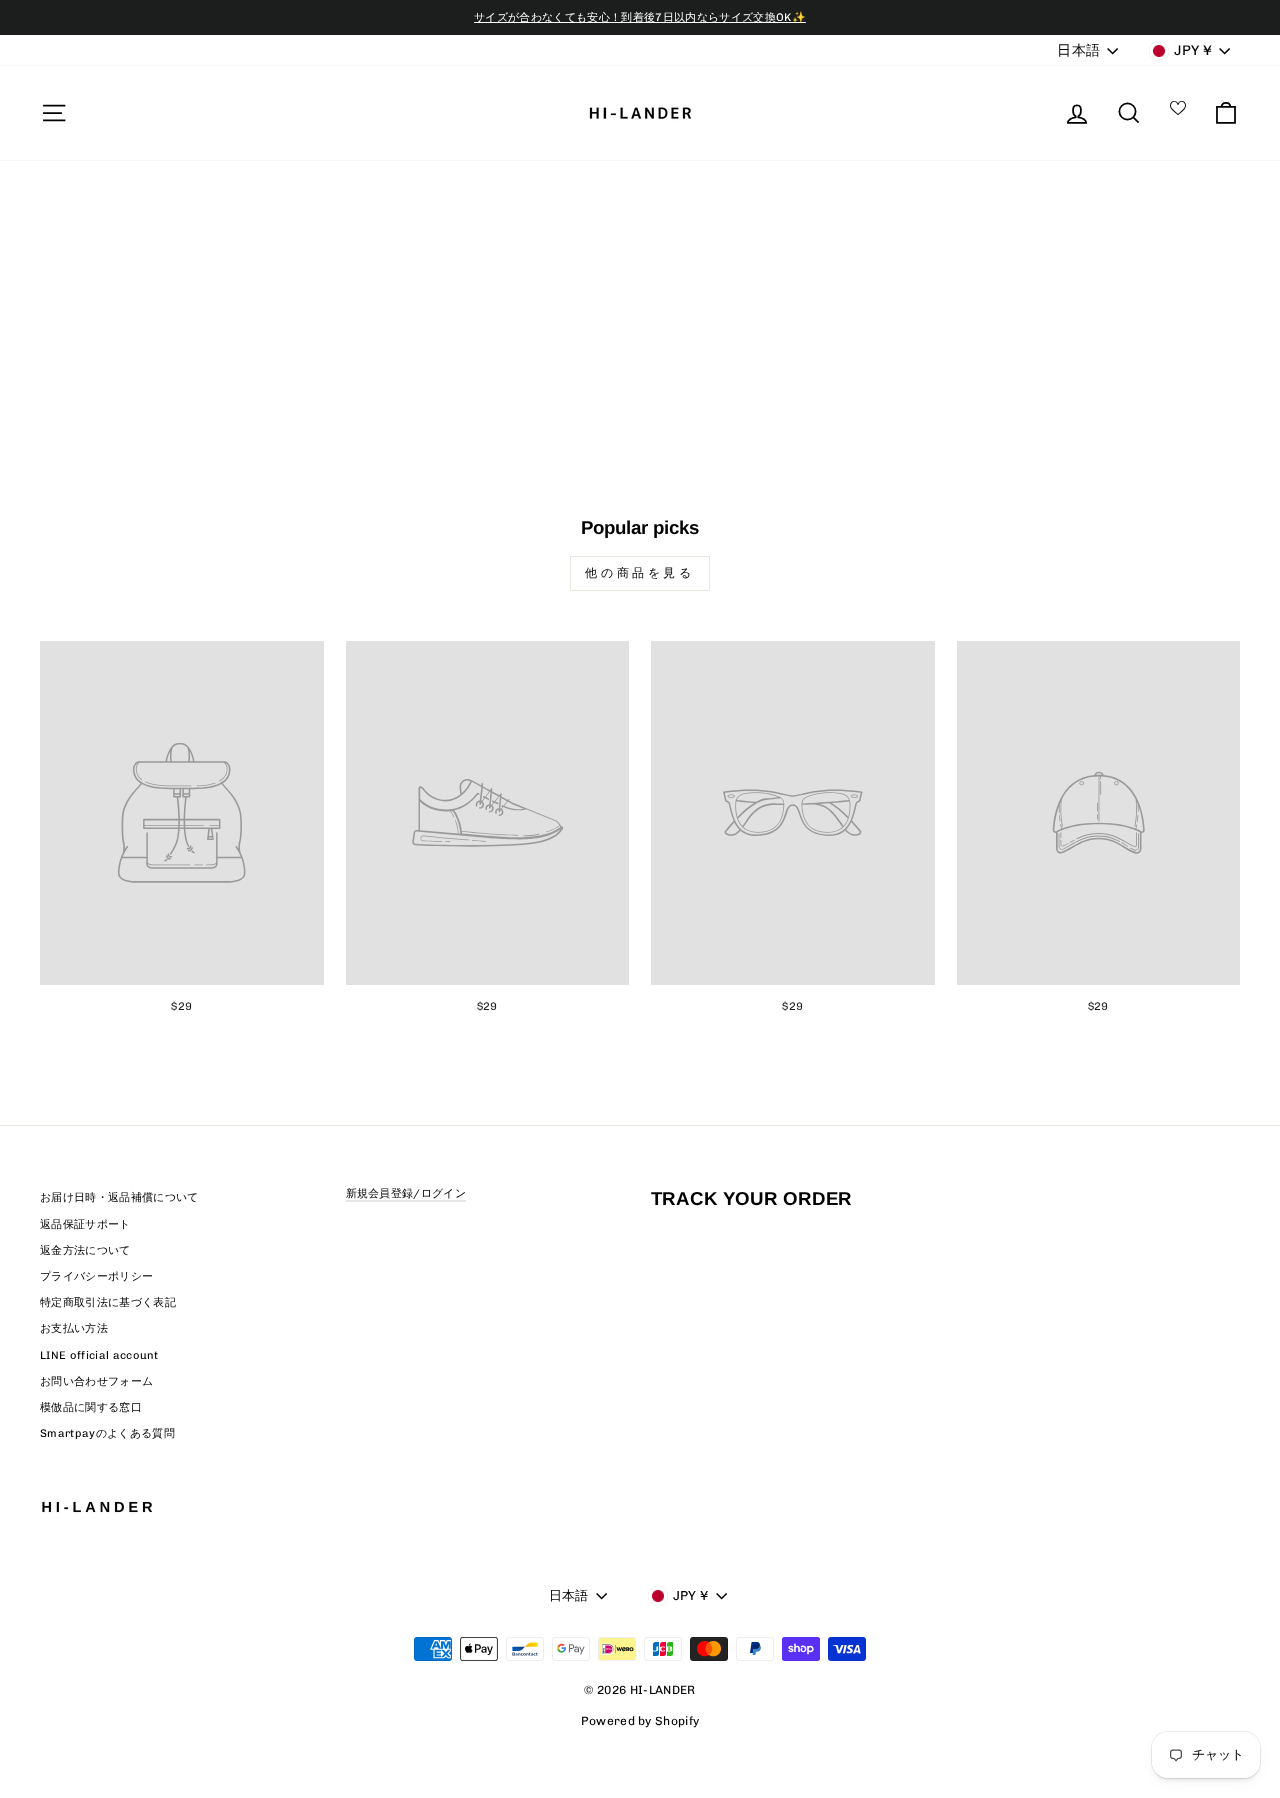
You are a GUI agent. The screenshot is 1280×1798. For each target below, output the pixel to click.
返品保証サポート (85, 1224)
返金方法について (85, 1250)
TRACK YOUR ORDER (751, 1198)
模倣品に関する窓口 (91, 1407)
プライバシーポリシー (96, 1276)
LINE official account (99, 1355)
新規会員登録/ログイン (406, 1193)
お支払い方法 (74, 1328)
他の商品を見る (639, 573)
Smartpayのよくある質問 (107, 1433)
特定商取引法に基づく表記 (108, 1302)
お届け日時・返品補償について (119, 1197)
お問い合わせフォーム (96, 1381)
